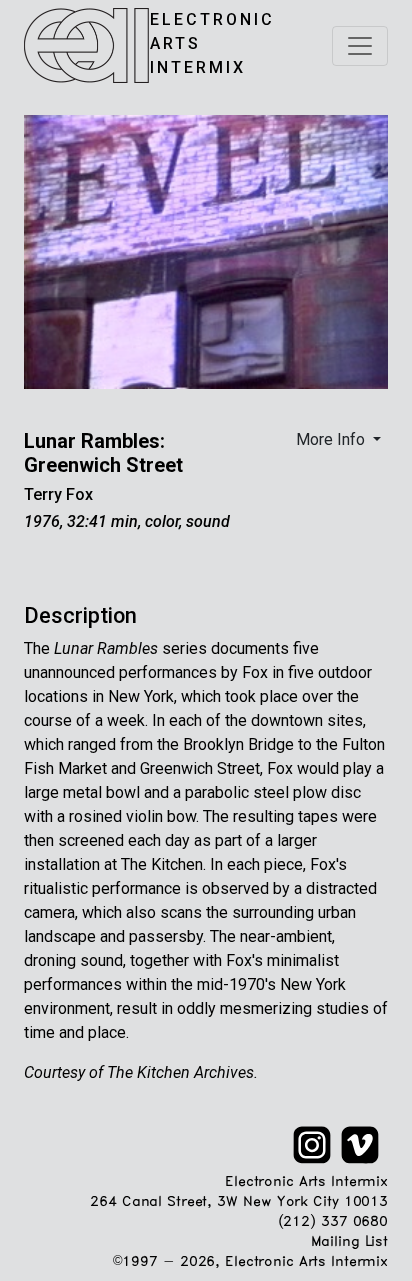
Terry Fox (58, 494)
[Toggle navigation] (360, 46)
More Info (332, 439)
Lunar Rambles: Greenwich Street (103, 453)
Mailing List (349, 1242)
